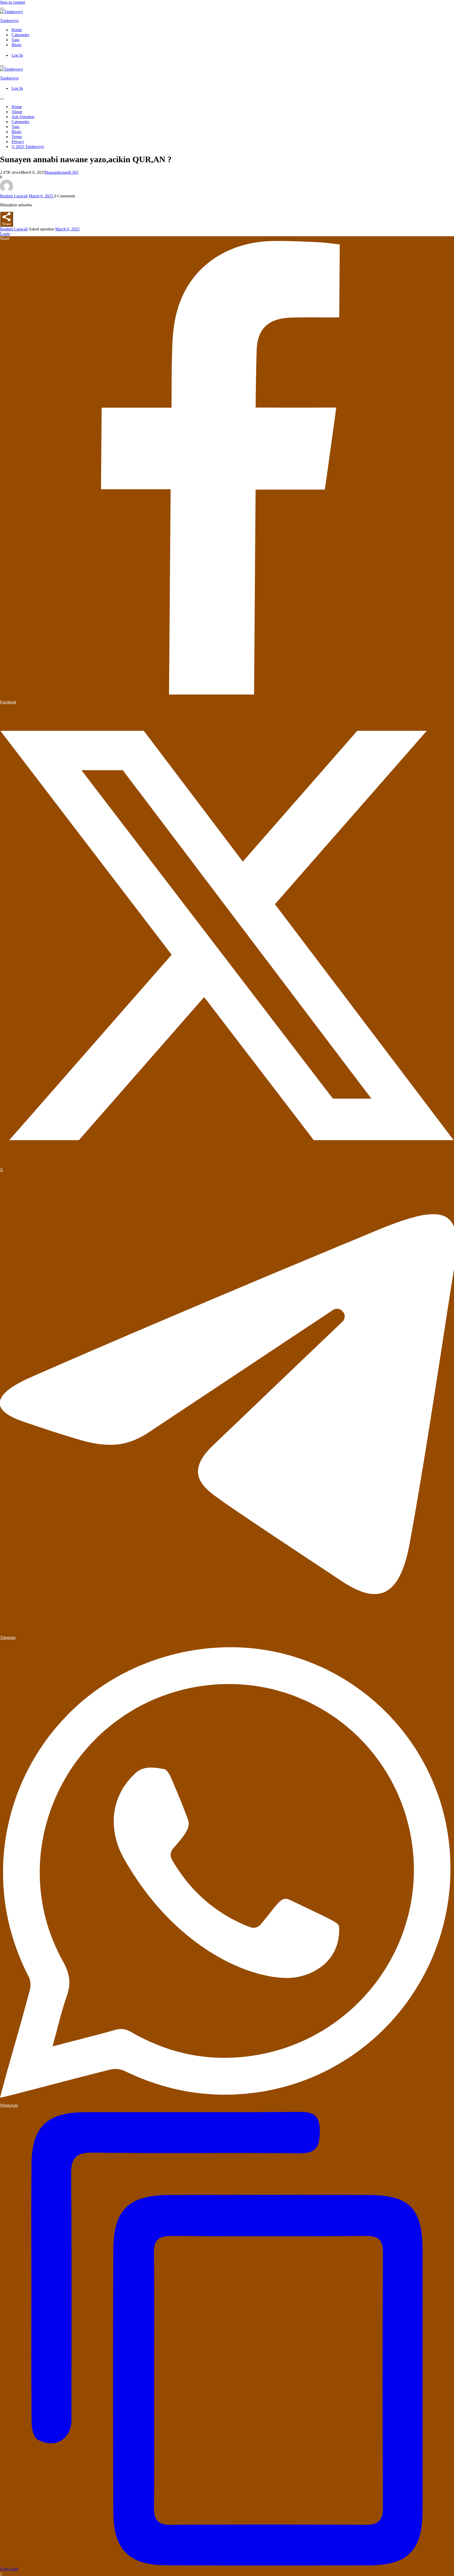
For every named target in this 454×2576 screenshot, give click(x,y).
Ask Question (23, 117)
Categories (20, 35)
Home (17, 30)
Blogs (16, 45)
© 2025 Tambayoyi (28, 147)
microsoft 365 (67, 172)
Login (5, 234)
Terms (17, 137)
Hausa (50, 172)
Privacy (18, 142)
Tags (16, 40)
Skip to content (12, 2)
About (17, 112)
